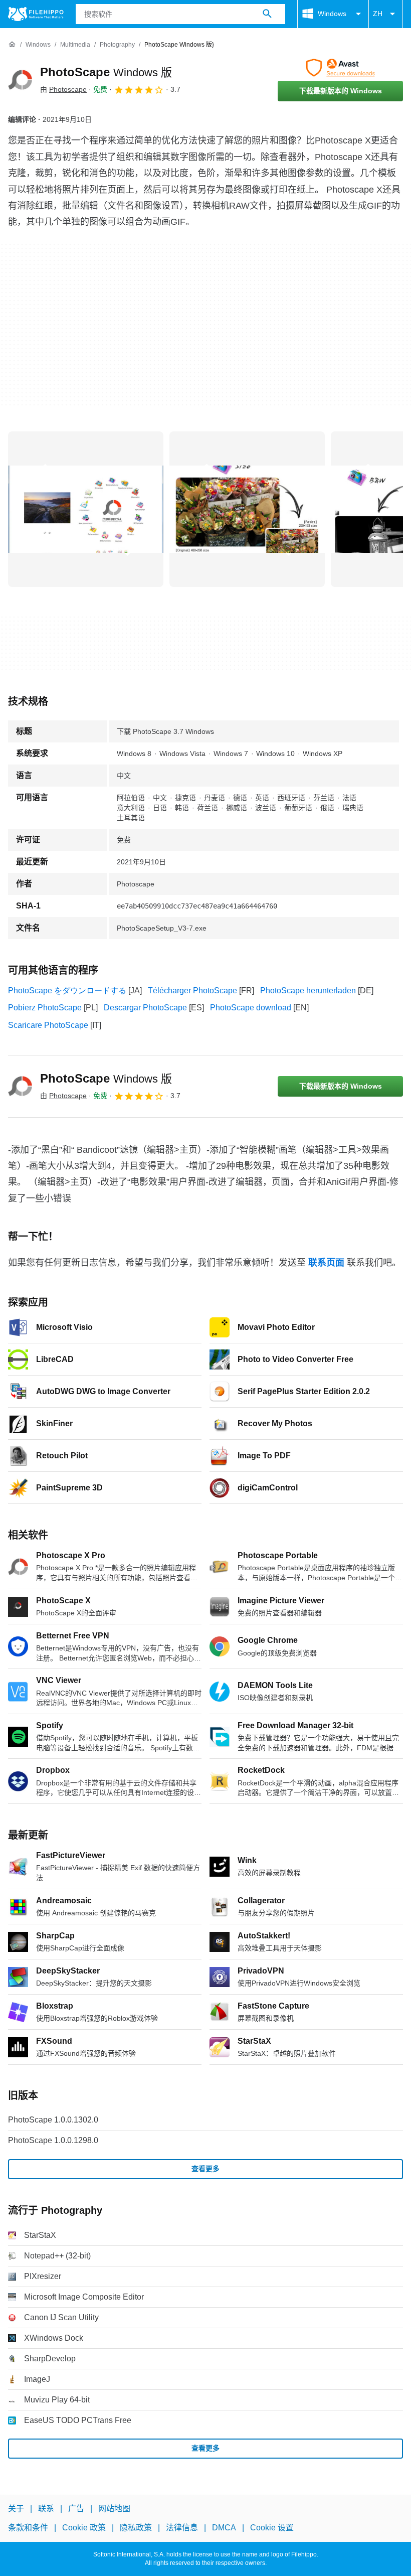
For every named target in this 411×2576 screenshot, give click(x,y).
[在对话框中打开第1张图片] (247, 509)
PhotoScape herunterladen (308, 991)
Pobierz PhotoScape (45, 1008)
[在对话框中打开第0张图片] (86, 509)
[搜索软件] (267, 14)
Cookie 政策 (84, 2528)
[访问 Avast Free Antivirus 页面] (340, 68)
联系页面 (326, 1263)
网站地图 (114, 2509)
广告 (76, 2509)
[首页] (12, 45)
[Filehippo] (36, 14)
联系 (46, 2509)
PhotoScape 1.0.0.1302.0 (53, 2120)
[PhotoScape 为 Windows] (20, 80)
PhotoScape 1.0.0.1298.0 (53, 2140)
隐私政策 (136, 2528)
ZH (378, 14)
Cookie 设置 (272, 2528)
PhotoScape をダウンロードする (67, 991)
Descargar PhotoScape (145, 1008)
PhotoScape (106, 72)
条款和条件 (28, 2528)
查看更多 (205, 2169)
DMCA (224, 2528)
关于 (16, 2509)
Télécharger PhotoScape (192, 991)
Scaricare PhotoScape (48, 1025)
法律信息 (182, 2528)
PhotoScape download (251, 1008)
